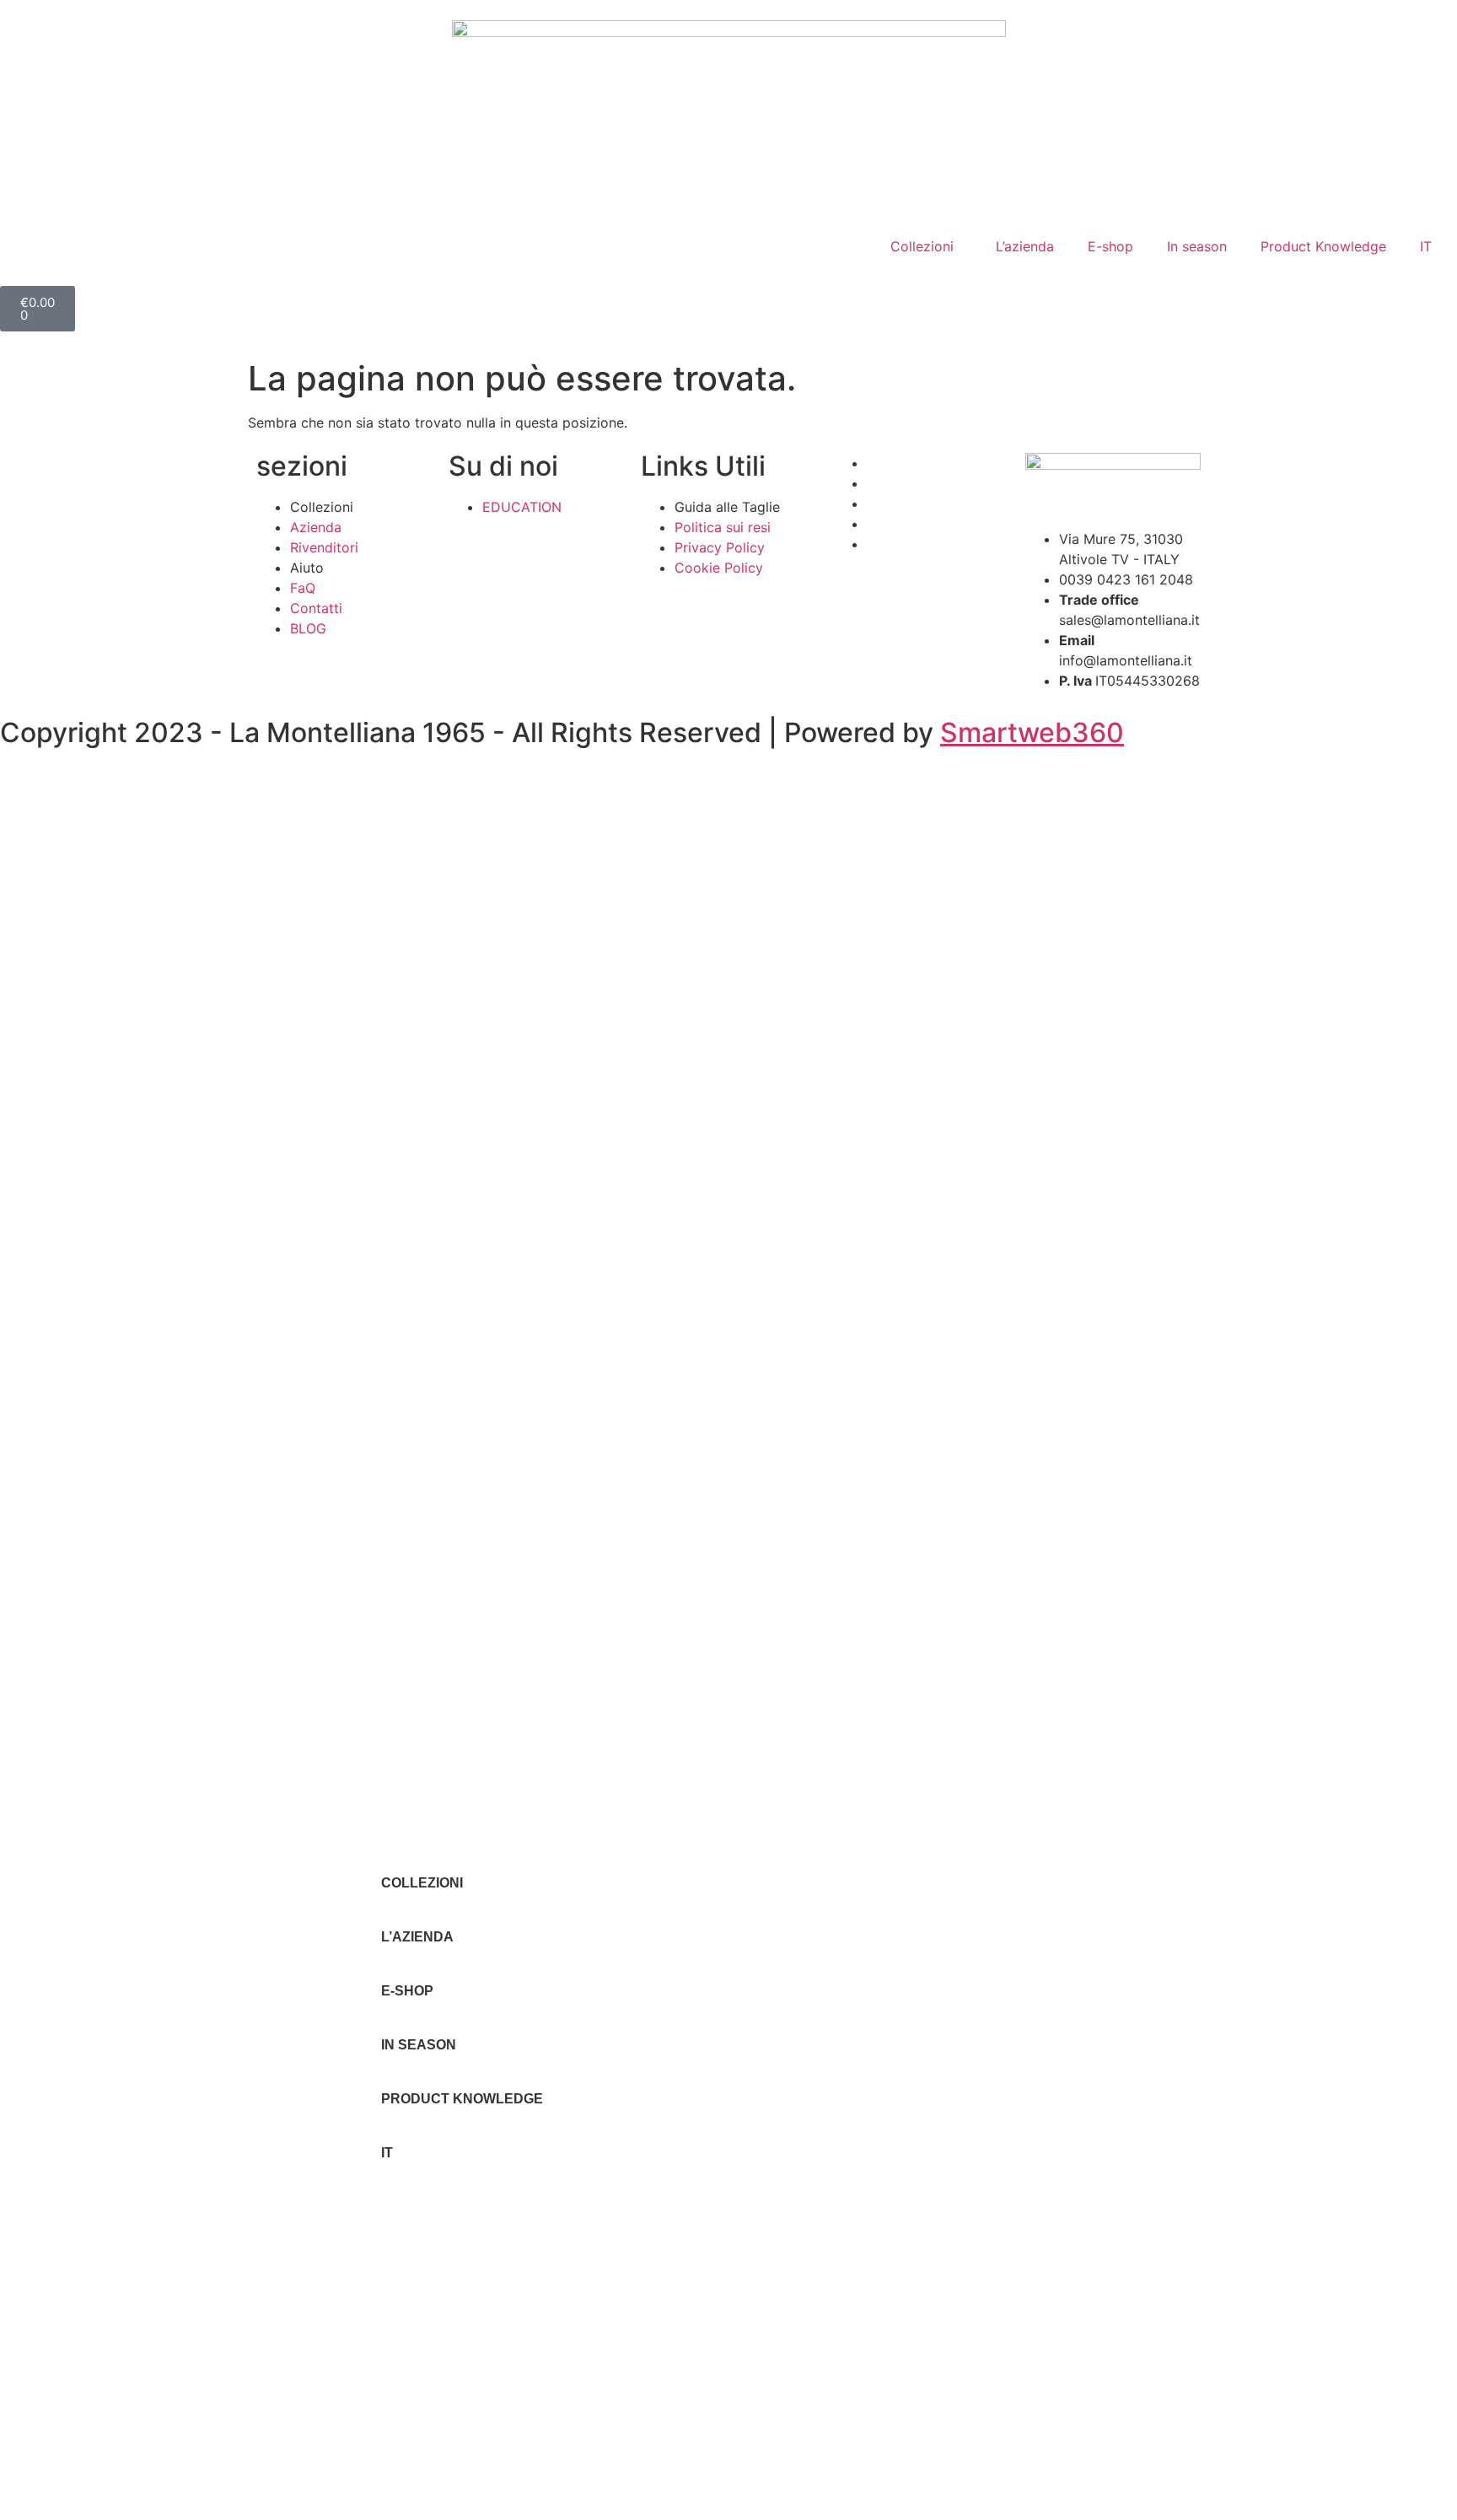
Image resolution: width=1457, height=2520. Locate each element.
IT (1426, 246)
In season (1197, 246)
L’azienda (1025, 246)
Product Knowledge (1323, 246)
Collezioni (922, 246)
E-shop (1110, 246)
